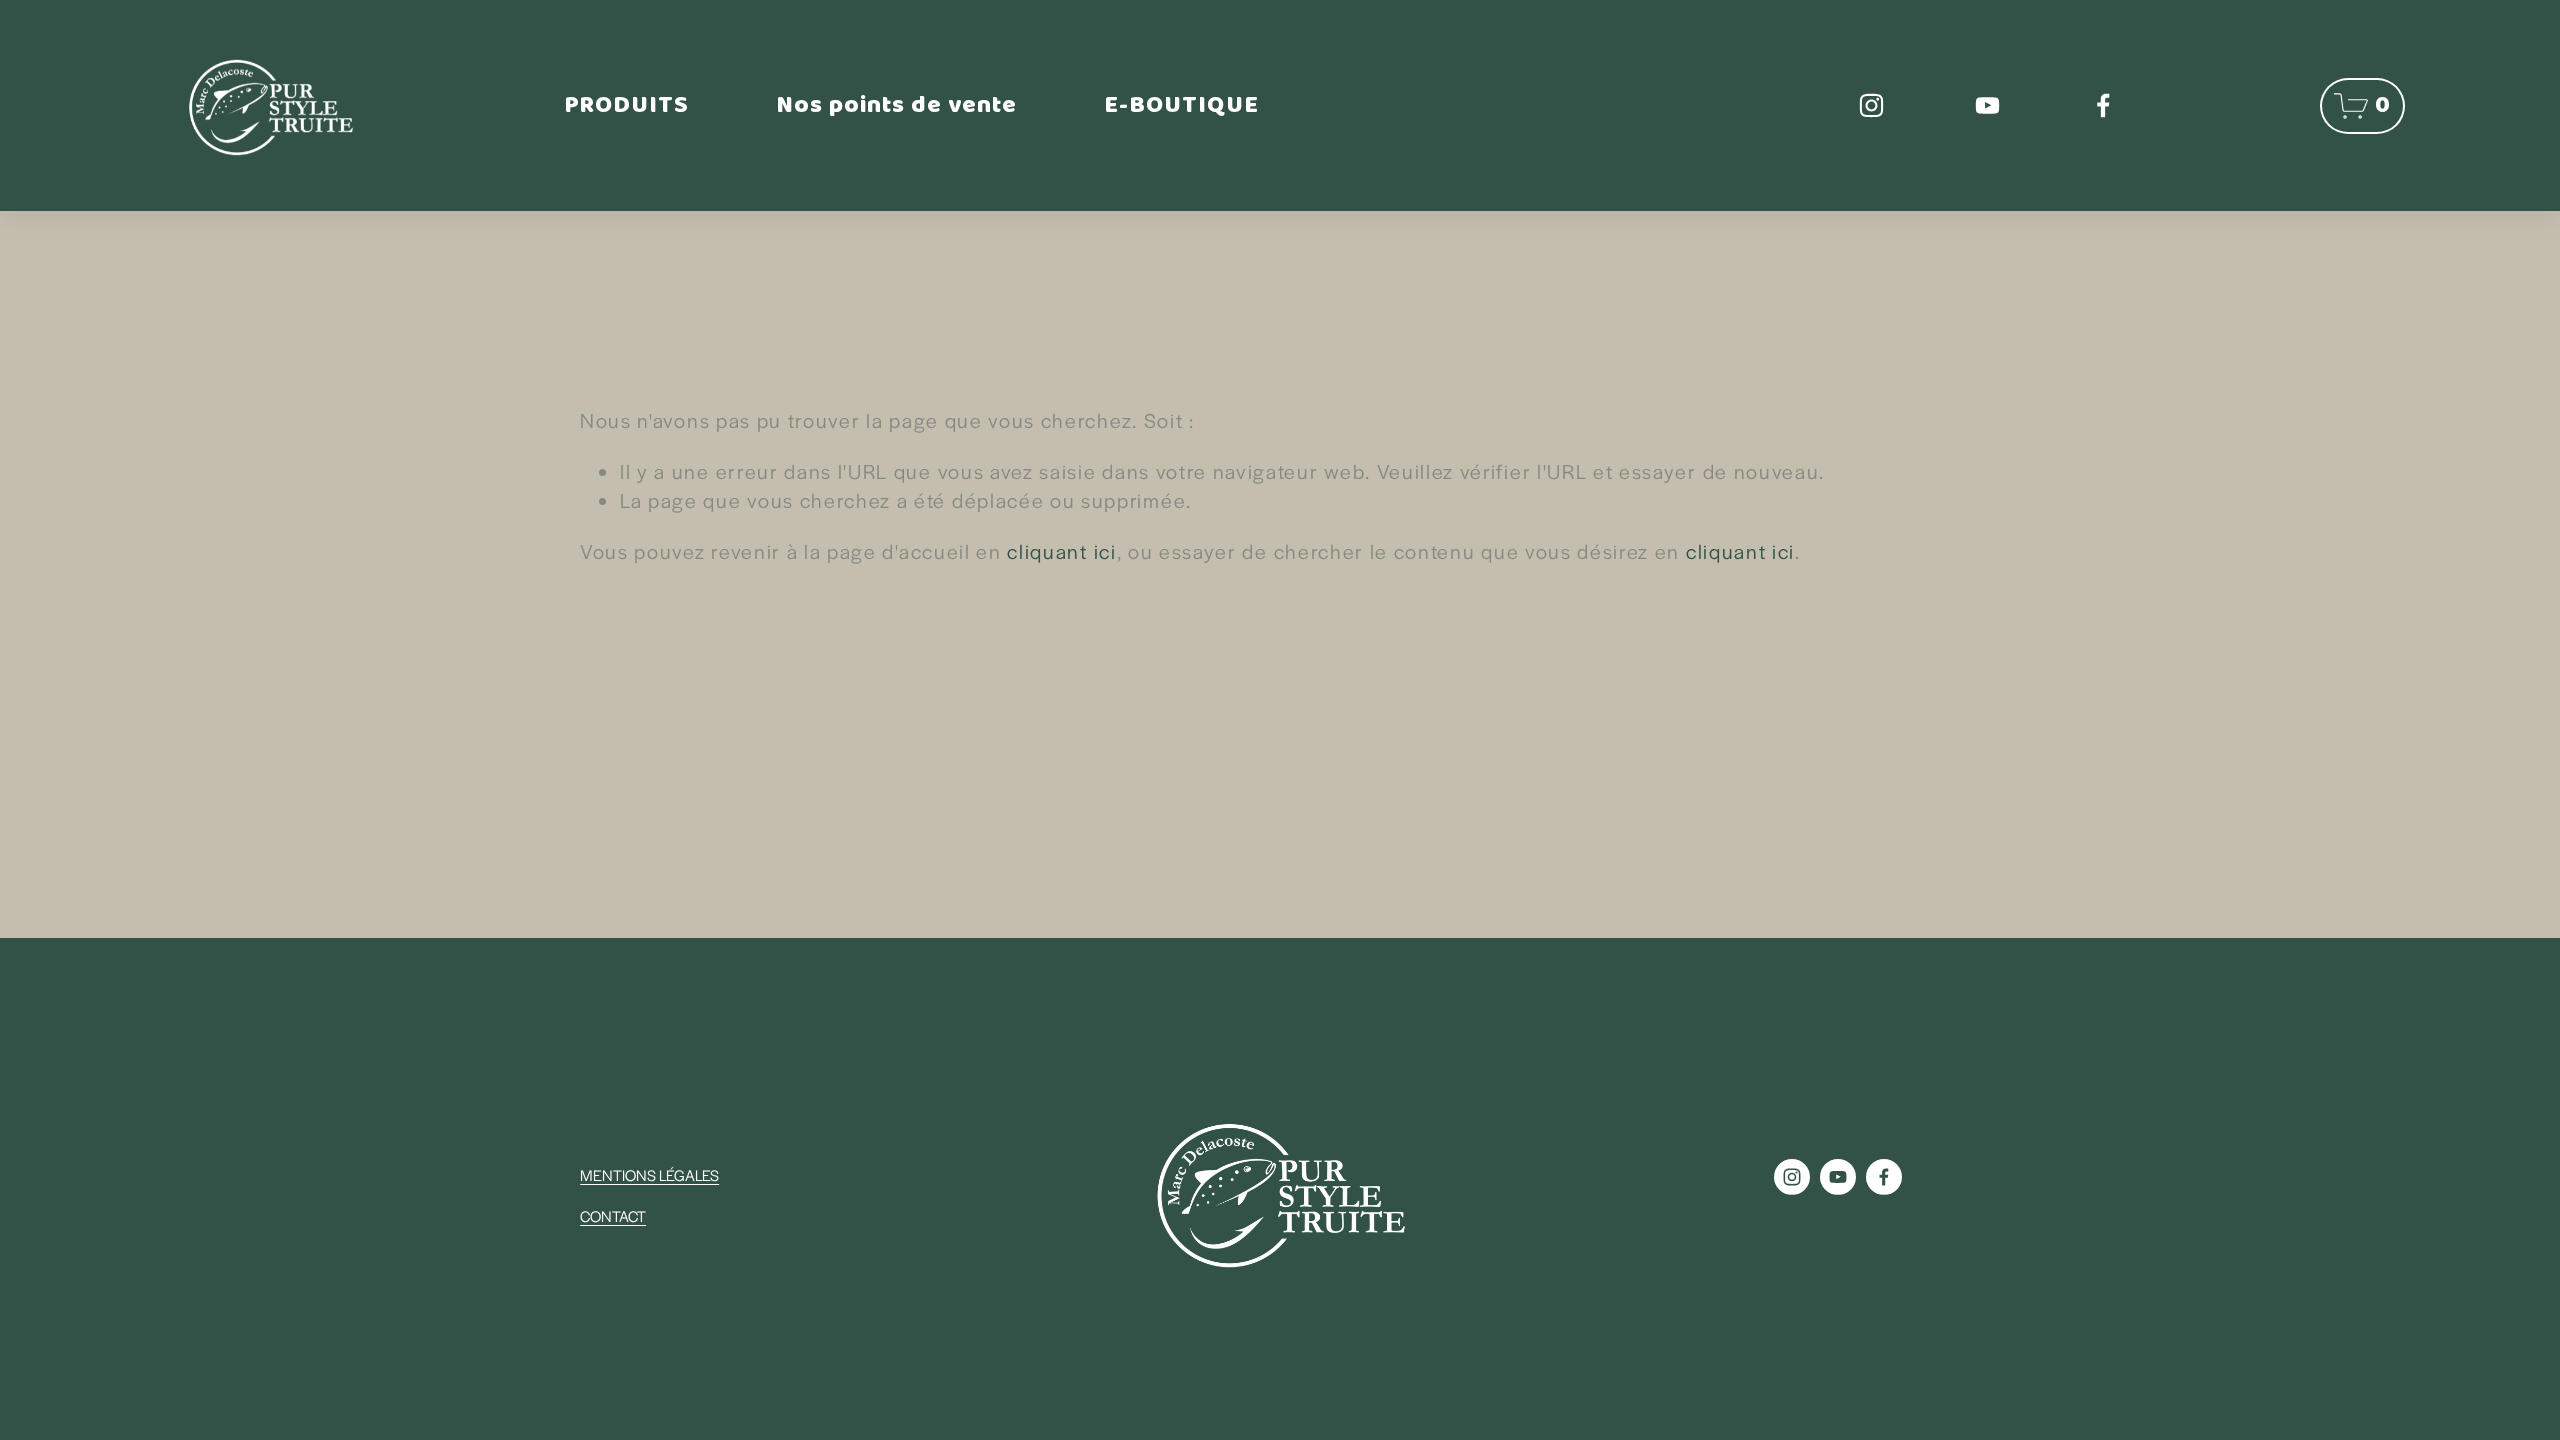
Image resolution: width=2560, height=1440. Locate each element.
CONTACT (613, 1215)
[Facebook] (2103, 105)
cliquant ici (1061, 551)
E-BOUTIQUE (1181, 106)
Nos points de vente (896, 106)
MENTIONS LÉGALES (649, 1174)
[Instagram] (1871, 105)
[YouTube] (1987, 105)
